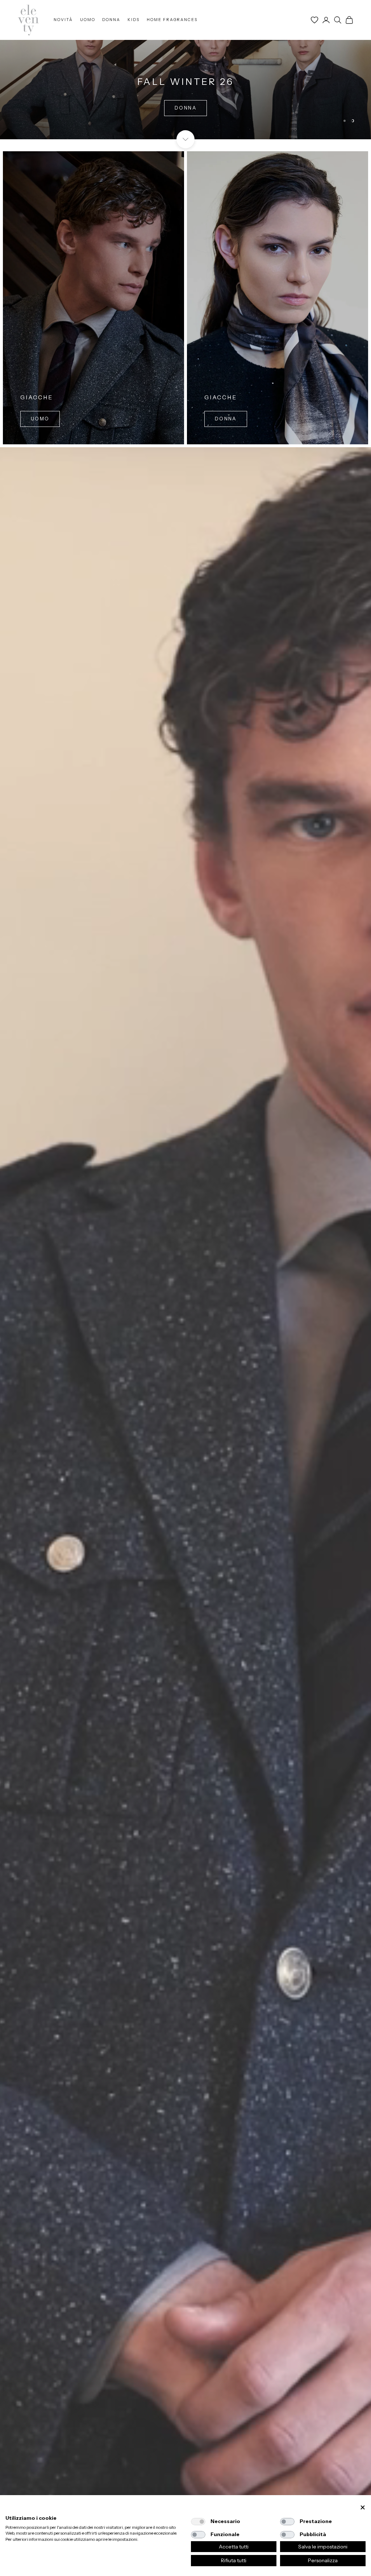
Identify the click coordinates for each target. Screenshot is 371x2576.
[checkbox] (198, 2522)
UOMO (88, 20)
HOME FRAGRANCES (172, 20)
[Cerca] (338, 20)
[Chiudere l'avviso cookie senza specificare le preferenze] (363, 2508)
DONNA (111, 20)
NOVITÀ (63, 20)
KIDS (134, 20)
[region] (185, 70)
